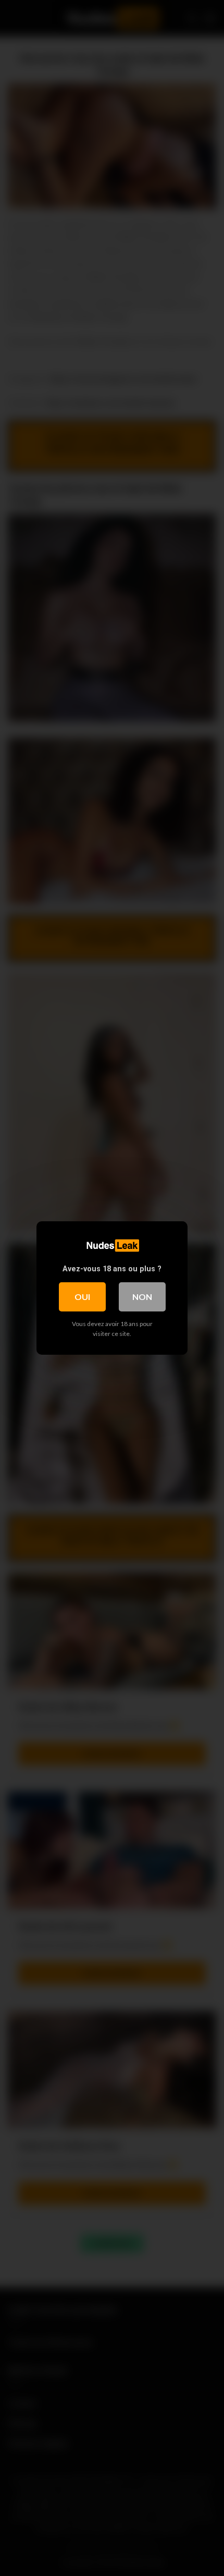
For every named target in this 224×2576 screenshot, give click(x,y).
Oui (82, 1297)
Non (142, 1297)
